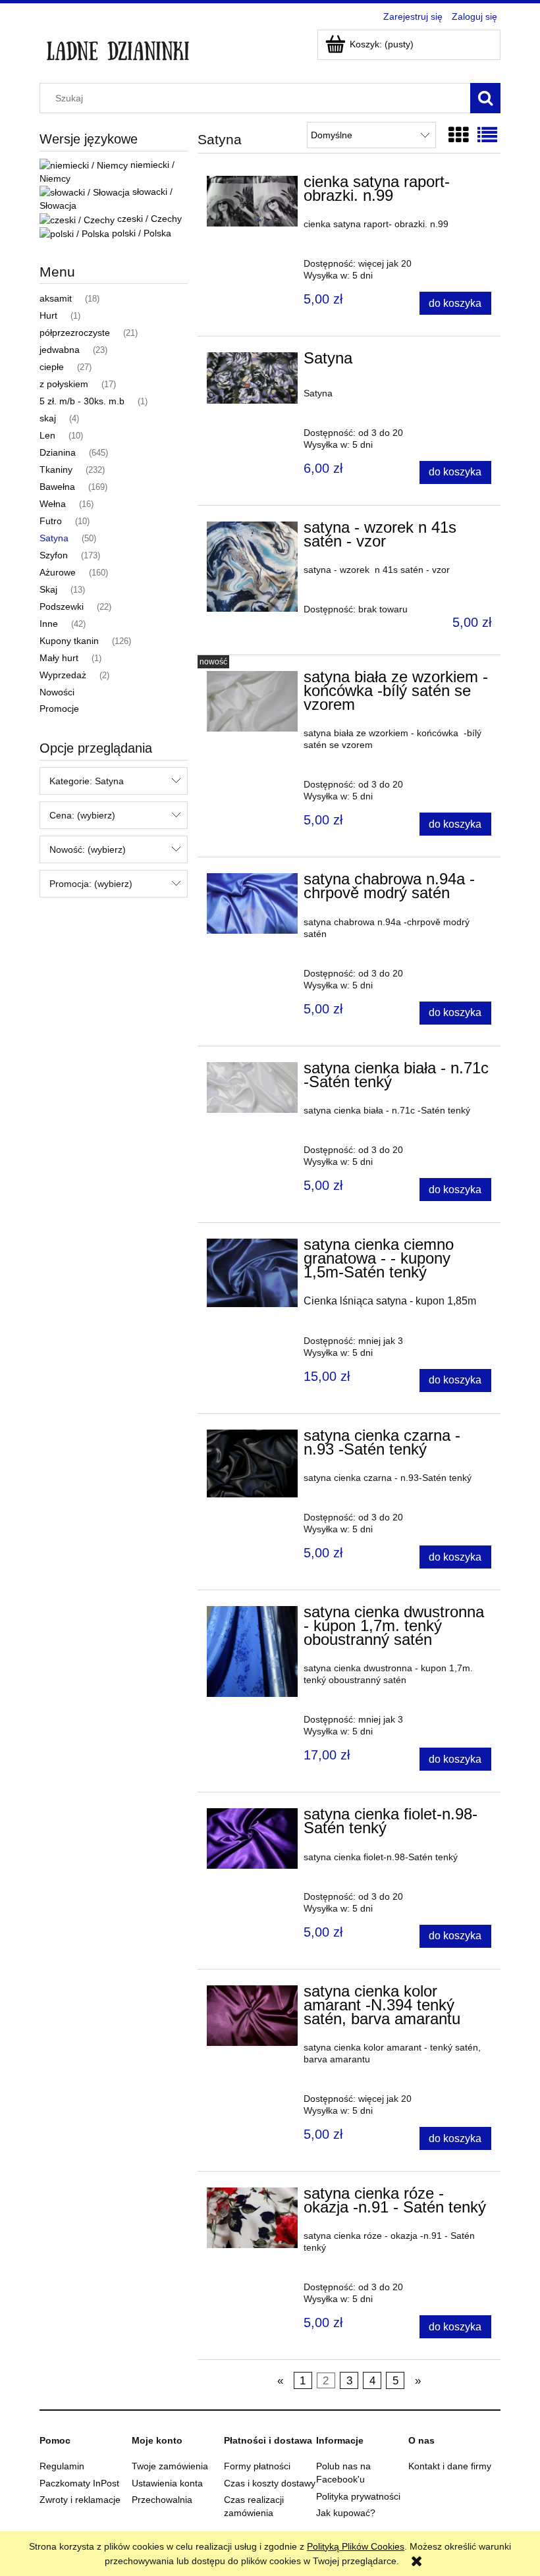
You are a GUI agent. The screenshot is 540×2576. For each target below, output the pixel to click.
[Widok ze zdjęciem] (458, 135)
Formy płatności (257, 2466)
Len (47, 435)
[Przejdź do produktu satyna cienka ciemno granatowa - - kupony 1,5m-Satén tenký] (252, 1273)
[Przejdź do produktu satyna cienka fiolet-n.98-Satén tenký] (252, 1838)
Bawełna (57, 487)
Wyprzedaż (63, 675)
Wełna (53, 504)
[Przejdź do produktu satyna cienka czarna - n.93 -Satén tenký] (252, 1463)
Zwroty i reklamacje (80, 2500)
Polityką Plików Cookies (356, 2546)
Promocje (59, 709)
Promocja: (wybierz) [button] (91, 884)
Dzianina (58, 452)
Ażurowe (58, 572)
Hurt (48, 315)
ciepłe (52, 367)
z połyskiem (64, 384)
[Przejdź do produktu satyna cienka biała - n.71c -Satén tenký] (252, 1087)
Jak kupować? (346, 2513)
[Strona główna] (118, 47)
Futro (51, 521)
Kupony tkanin (69, 641)
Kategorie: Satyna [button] (87, 781)
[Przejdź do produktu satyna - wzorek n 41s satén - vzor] (252, 567)
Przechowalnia (162, 2500)
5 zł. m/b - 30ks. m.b (82, 401)
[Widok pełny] (487, 135)
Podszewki (62, 606)
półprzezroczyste (75, 333)
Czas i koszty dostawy (270, 2483)
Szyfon (54, 555)
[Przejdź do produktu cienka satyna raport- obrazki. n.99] (252, 201)
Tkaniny (56, 470)
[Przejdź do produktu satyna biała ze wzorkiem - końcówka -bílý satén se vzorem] (252, 701)
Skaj (48, 589)
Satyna (54, 538)
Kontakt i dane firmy (450, 2466)
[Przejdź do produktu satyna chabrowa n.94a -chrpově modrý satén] (252, 903)
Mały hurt (59, 658)
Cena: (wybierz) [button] (82, 815)
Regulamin (62, 2466)
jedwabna (60, 350)
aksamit (56, 298)
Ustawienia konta (167, 2483)
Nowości (57, 692)
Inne (49, 624)
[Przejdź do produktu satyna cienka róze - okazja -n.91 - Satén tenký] (252, 2217)
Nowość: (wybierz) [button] (88, 849)
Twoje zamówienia (170, 2466)
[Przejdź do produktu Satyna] (252, 378)
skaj (48, 418)
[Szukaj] (485, 98)
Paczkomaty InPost (79, 2483)
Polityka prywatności (358, 2496)
